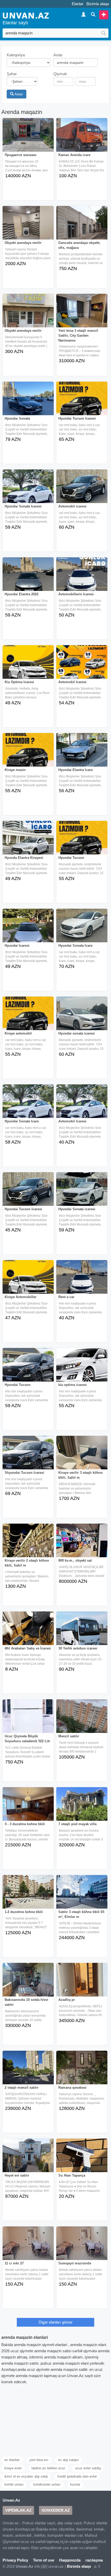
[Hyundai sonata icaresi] (82, 1017)
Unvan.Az (11, 2500)
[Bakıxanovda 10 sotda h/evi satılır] (28, 1983)
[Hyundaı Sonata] (28, 402)
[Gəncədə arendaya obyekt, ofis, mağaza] (82, 226)
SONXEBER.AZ (56, 2510)
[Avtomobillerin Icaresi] (82, 578)
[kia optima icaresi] (82, 1368)
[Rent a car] (82, 1281)
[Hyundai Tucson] (82, 841)
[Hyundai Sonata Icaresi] (28, 490)
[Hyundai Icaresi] (28, 929)
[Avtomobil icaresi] (82, 490)
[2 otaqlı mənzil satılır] (28, 2071)
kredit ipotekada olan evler (77, 2476)
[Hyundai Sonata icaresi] (82, 1193)
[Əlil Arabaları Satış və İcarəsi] (28, 1632)
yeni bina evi (39, 2460)
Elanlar (78, 4)
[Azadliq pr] (82, 1983)
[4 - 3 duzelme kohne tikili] (28, 1808)
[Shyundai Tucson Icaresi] (28, 1456)
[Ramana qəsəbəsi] (82, 2071)
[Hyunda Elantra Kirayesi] (28, 841)
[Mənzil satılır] (82, 1720)
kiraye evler (13, 2468)
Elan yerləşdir (104, 15)
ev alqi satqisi (68, 2460)
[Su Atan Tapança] (82, 2159)
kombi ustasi (14, 2484)
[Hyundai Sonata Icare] (82, 929)
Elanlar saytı (15, 23)
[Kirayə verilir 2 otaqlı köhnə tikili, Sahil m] (28, 1544)
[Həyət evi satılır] (28, 2159)
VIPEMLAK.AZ (18, 2510)
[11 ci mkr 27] (28, 2247)
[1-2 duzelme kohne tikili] (28, 1895)
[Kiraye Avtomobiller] (28, 1281)
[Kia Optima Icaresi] (28, 666)
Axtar (18, 94)
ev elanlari (12, 2460)
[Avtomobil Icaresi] (82, 666)
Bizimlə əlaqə (98, 4)
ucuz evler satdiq (88, 2468)
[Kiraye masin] (28, 753)
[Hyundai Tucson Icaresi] (82, 402)
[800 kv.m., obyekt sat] (82, 1544)
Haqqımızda (70, 2560)
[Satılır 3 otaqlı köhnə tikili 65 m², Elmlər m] (82, 1895)
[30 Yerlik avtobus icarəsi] (82, 1632)
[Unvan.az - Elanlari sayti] (26, 15)
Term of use (44, 2560)
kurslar (75, 2484)
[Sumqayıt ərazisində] (82, 2247)
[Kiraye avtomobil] (28, 1017)
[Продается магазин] (28, 138)
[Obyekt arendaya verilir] (28, 226)
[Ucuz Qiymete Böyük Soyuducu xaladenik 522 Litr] (28, 1720)
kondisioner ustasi (47, 2484)
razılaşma (94, 2560)
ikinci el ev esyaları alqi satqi (26, 2476)
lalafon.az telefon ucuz (48, 2468)
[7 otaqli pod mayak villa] (82, 1808)
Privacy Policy (15, 2560)
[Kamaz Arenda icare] (82, 138)
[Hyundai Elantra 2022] (28, 578)
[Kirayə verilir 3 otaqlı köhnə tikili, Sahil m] (82, 1456)
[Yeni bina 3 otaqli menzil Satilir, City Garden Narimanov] (82, 314)
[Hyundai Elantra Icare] (82, 753)
